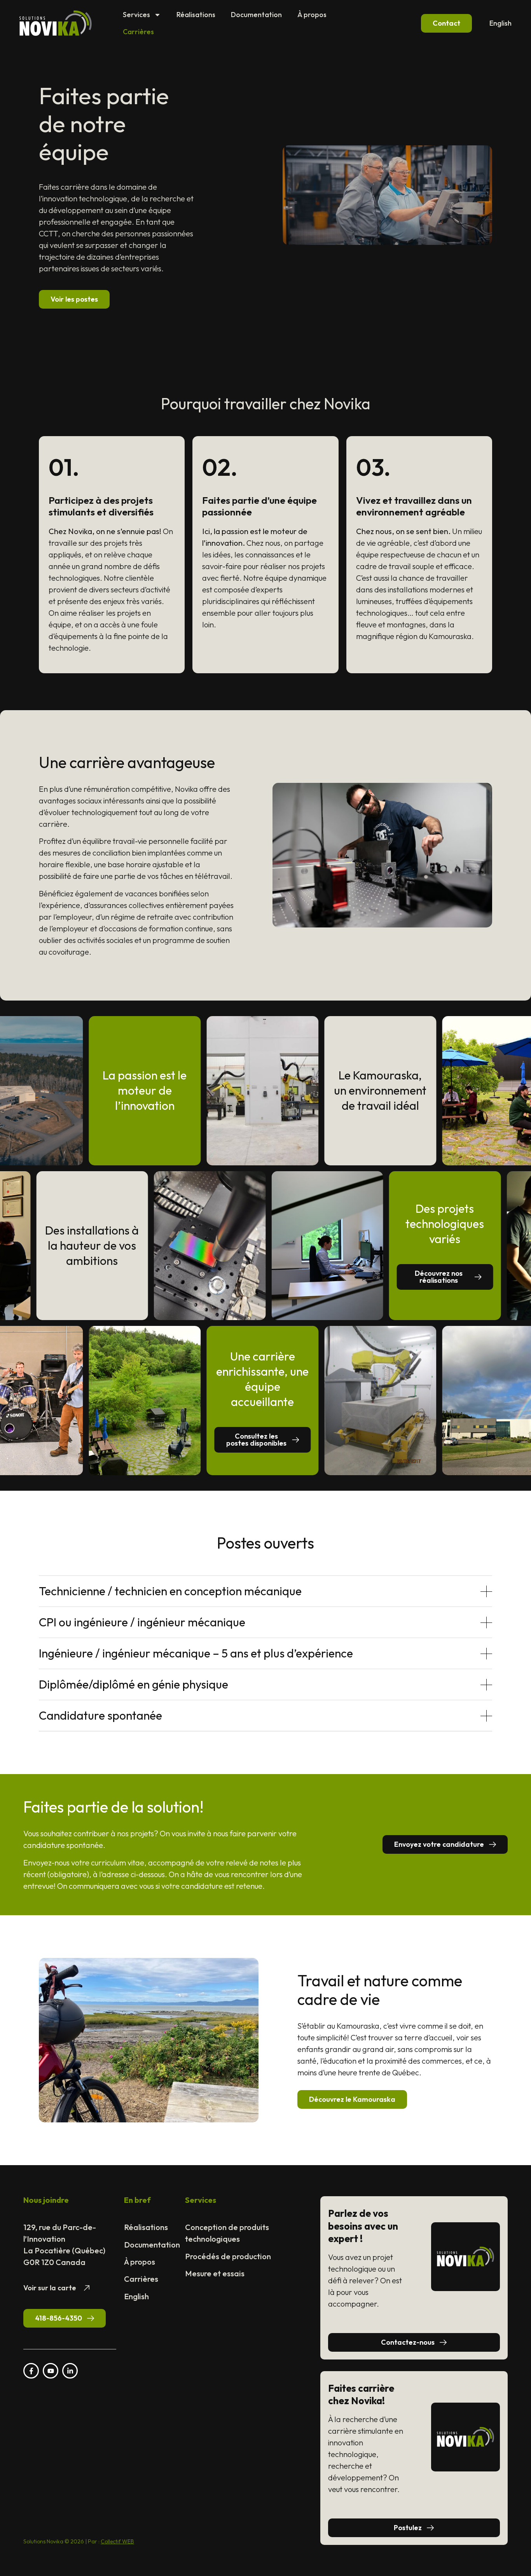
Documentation (256, 15)
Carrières (138, 32)
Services (136, 15)
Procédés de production (228, 2256)
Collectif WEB (117, 2541)
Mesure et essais (215, 2273)
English (500, 23)
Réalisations (196, 15)
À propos (312, 15)
